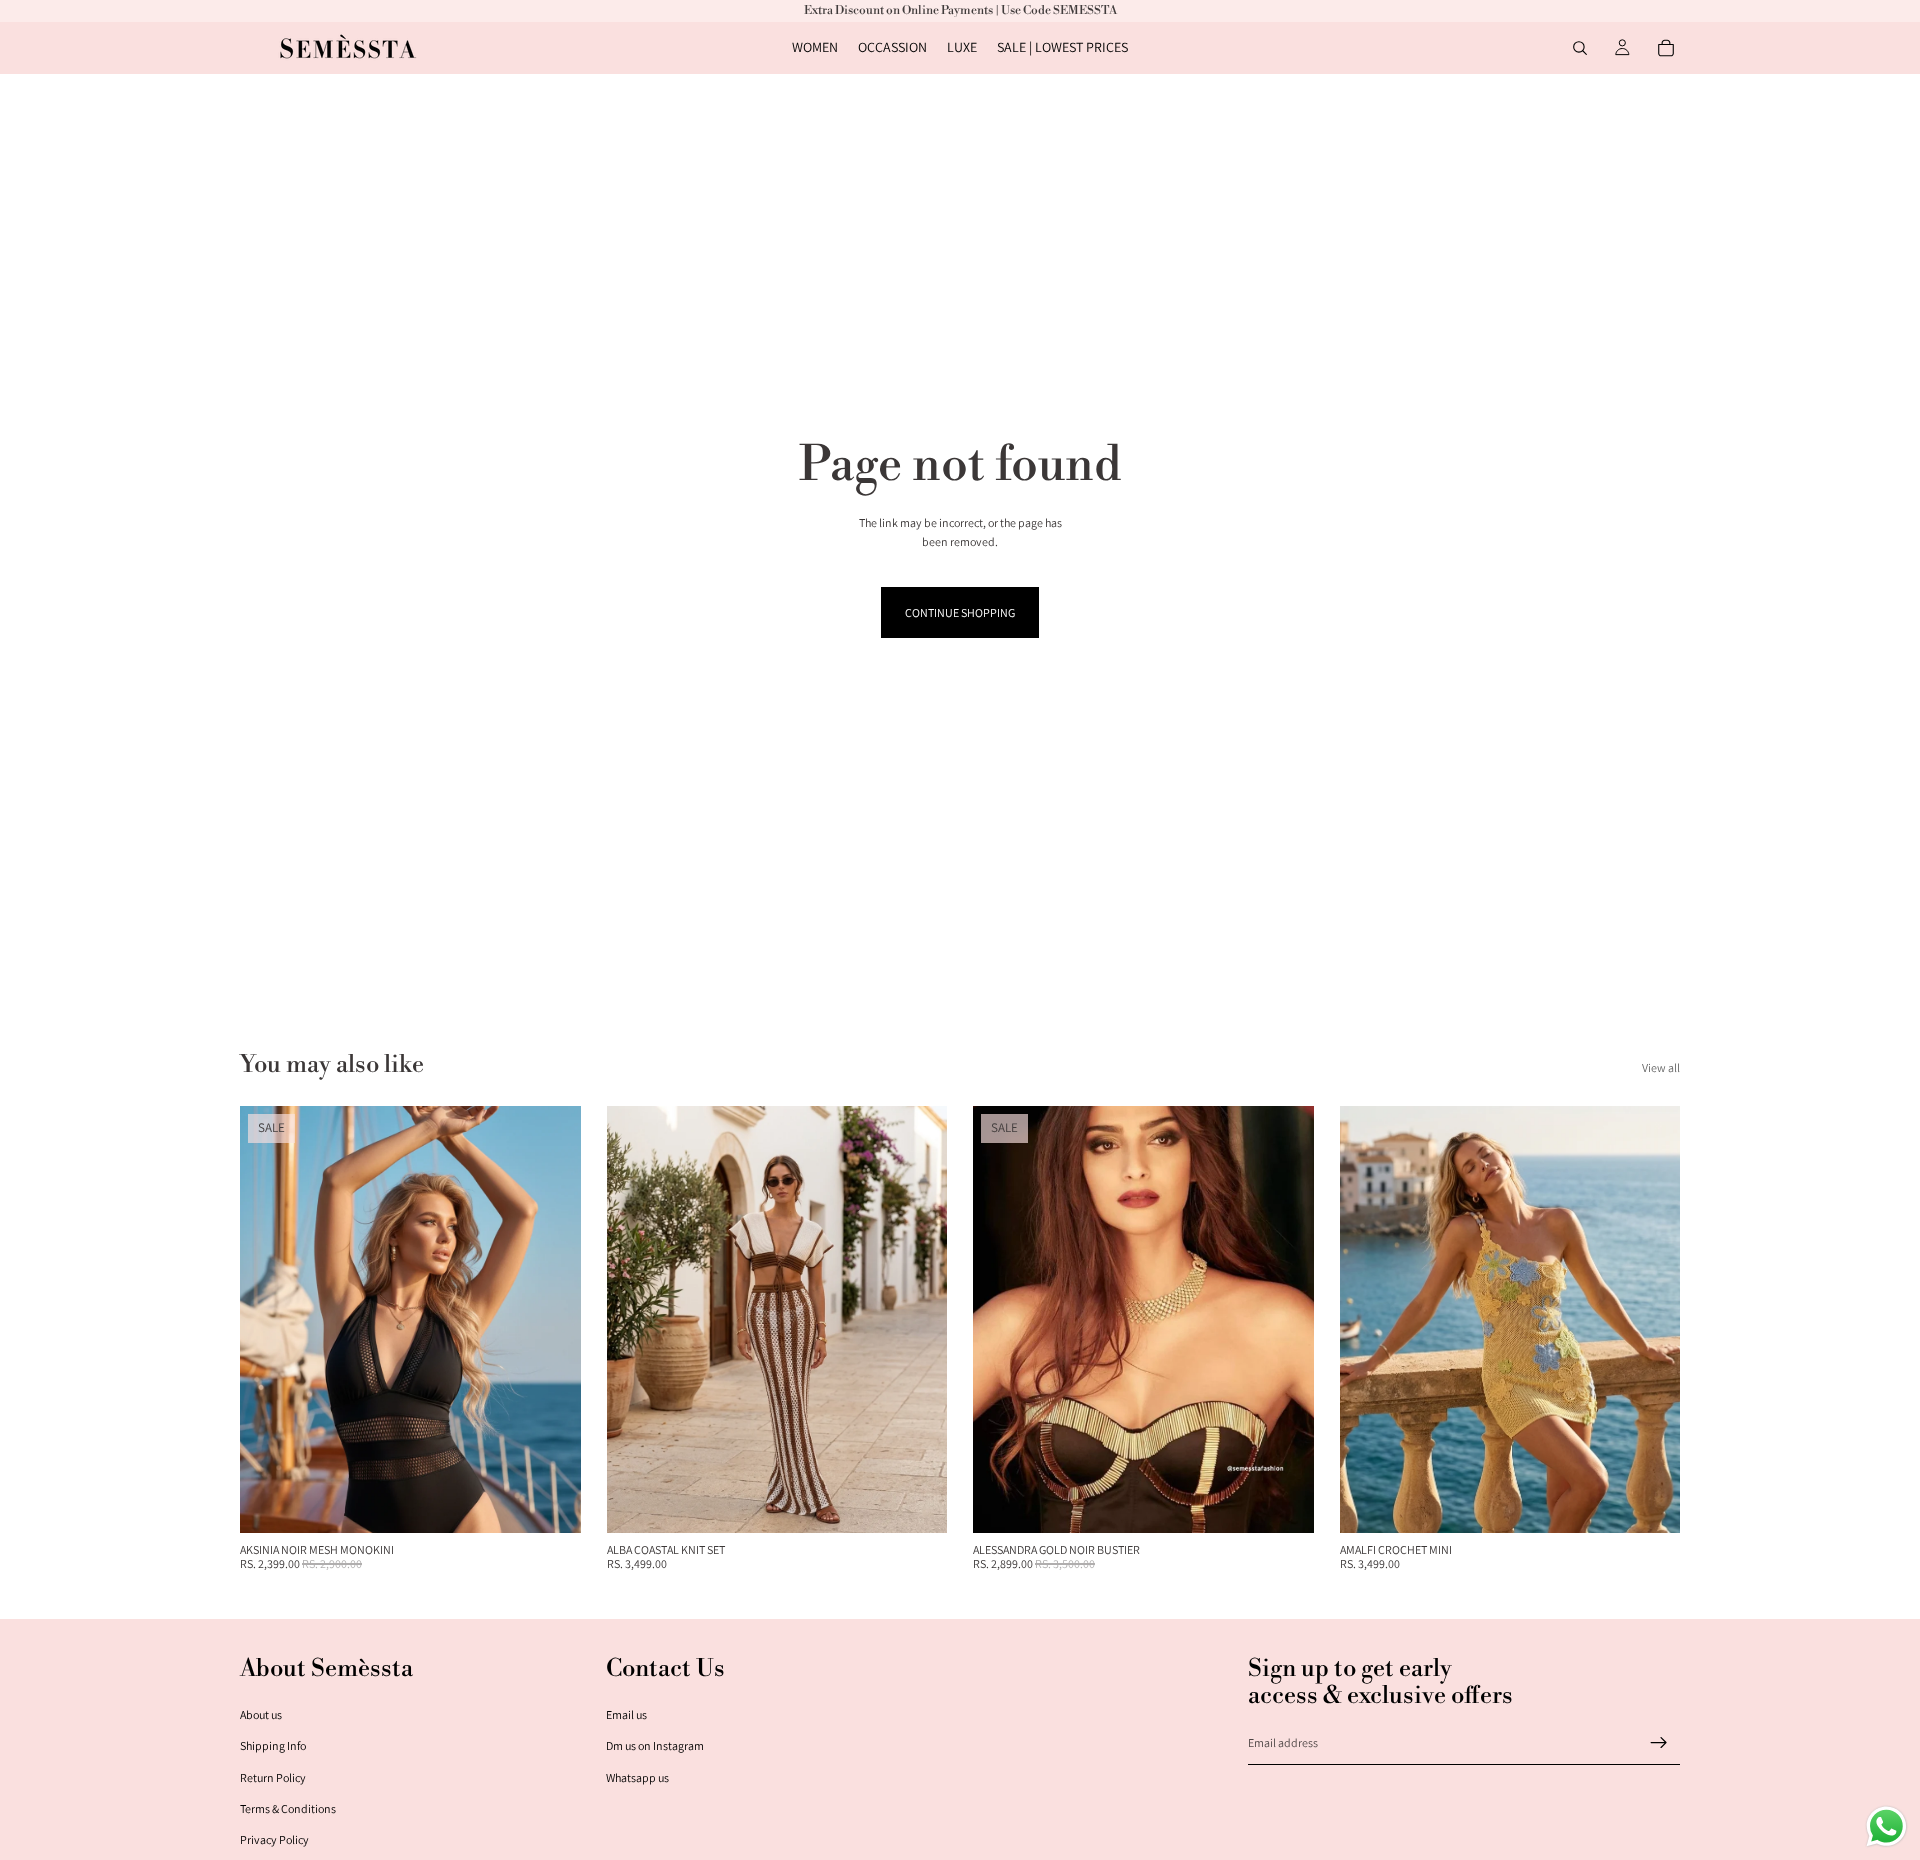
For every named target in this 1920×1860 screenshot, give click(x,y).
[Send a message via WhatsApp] (1886, 1826)
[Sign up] (1659, 1743)
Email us (626, 1714)
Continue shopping (960, 612)
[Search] (1580, 48)
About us (261, 1714)
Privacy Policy (274, 1839)
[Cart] (1666, 48)
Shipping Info (273, 1745)
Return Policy (273, 1777)
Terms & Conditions (288, 1808)
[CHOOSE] (550, 1502)
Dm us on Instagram (655, 1745)
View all (1661, 1067)
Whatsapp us (637, 1777)
